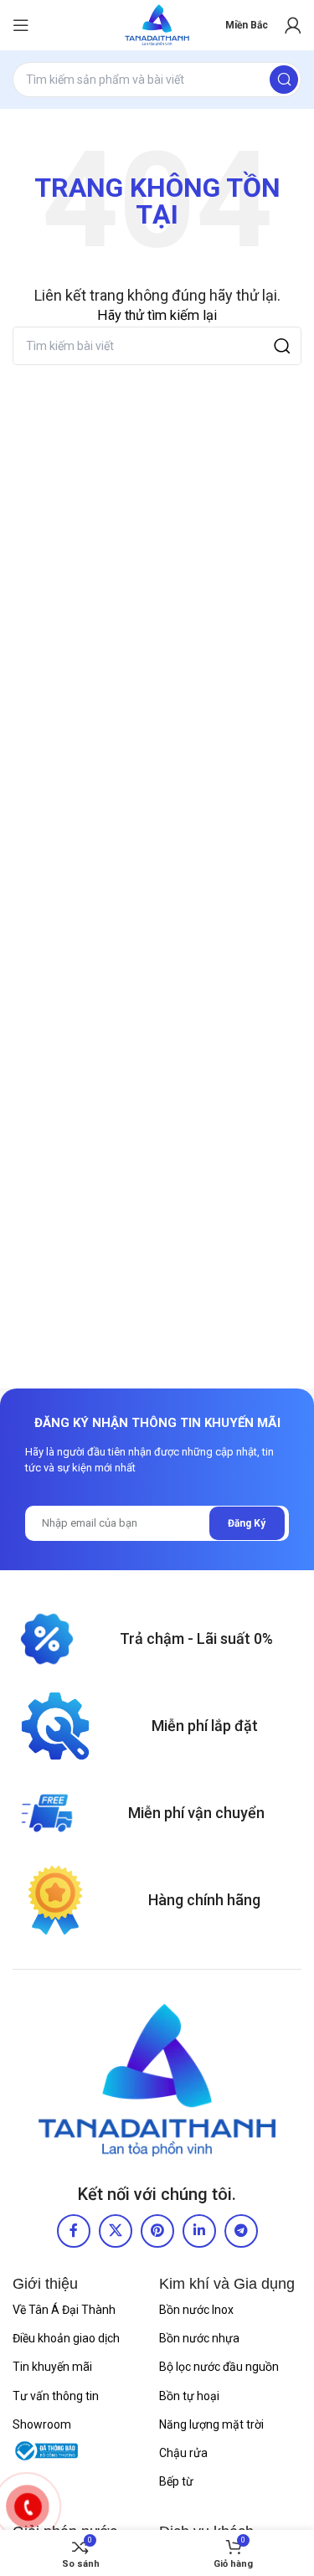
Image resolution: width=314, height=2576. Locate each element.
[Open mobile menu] (21, 25)
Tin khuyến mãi (52, 2367)
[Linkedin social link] (199, 2231)
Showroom (42, 2424)
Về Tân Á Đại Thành (64, 2310)
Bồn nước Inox (196, 2310)
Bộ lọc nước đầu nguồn (219, 2367)
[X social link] (116, 2231)
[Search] (284, 80)
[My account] (293, 25)
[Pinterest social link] (157, 2231)
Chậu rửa (183, 2453)
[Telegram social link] (241, 2231)
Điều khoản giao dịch (66, 2338)
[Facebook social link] (74, 2231)
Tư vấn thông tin (56, 2396)
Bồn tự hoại (189, 2396)
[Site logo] (157, 25)
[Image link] (157, 2080)
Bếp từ (176, 2481)
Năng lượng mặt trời (211, 2424)
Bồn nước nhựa (199, 2338)
